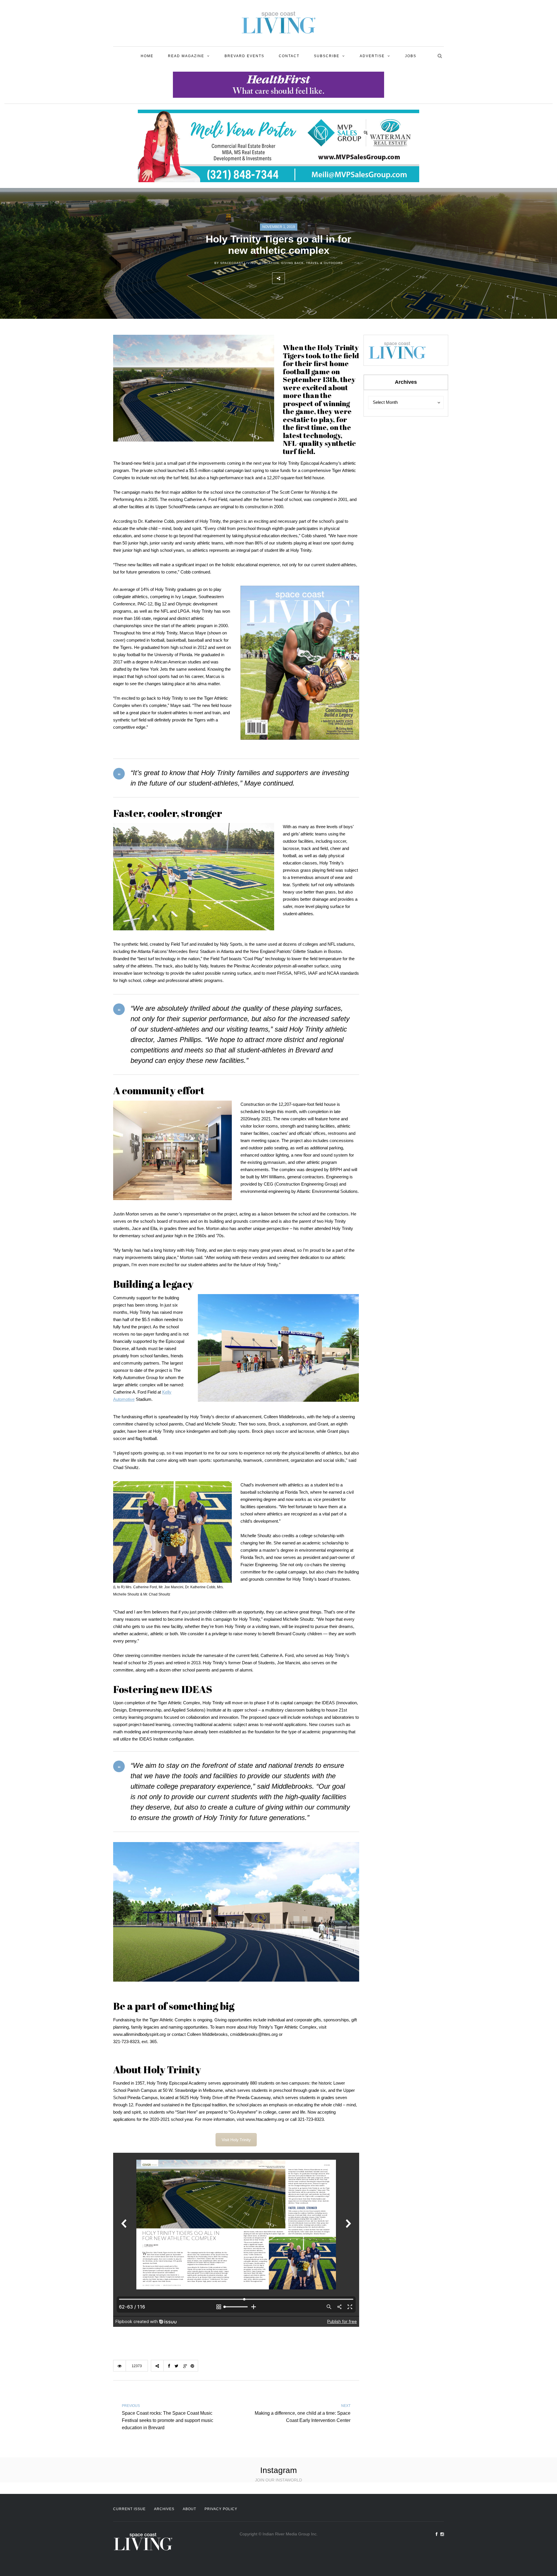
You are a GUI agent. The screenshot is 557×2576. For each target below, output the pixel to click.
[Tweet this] (304, 278)
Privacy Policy (221, 2509)
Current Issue (129, 2509)
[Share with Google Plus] (317, 278)
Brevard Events (244, 56)
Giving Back (292, 263)
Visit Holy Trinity (236, 2140)
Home (147, 56)
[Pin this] (329, 278)
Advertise (372, 56)
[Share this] (291, 278)
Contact (289, 56)
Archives (164, 2509)
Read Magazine (186, 56)
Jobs (411, 56)
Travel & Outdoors (324, 263)
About (189, 2509)
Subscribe (327, 56)
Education (269, 263)
